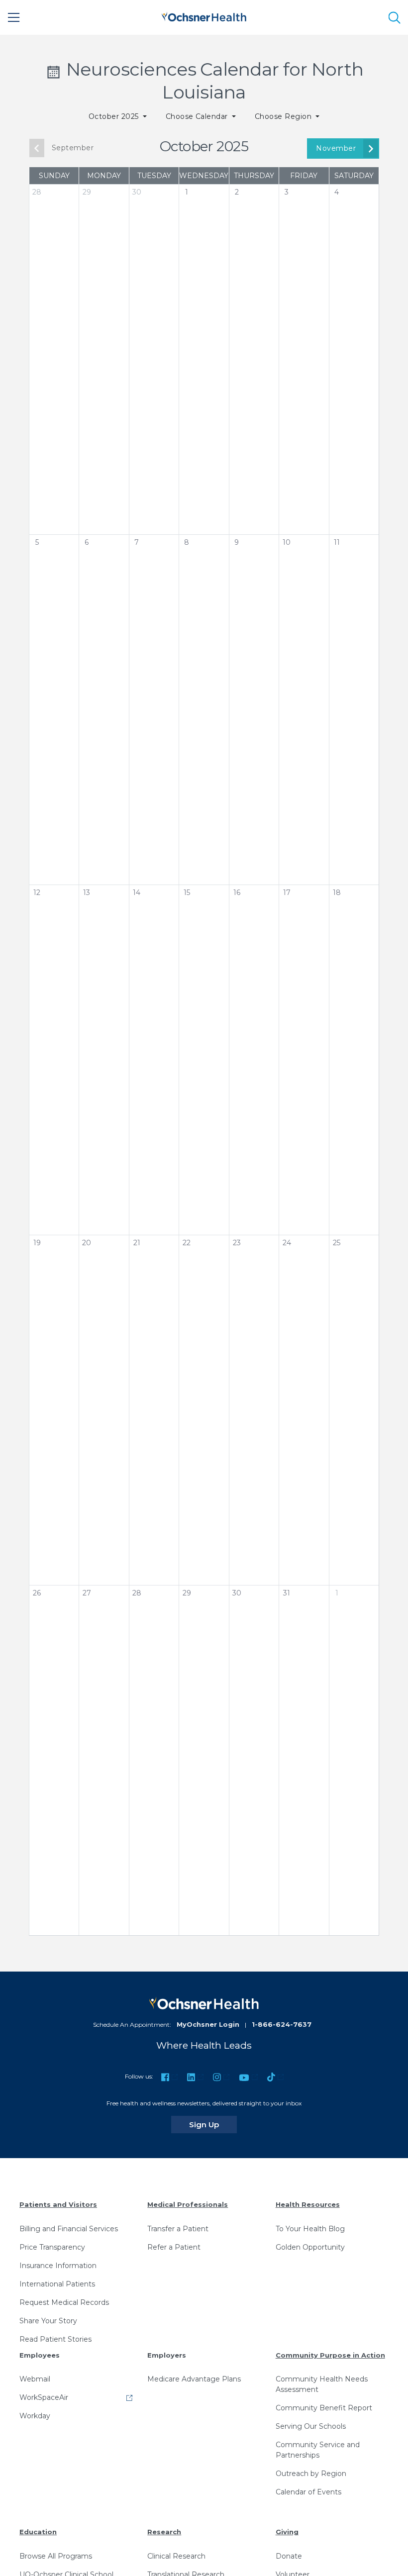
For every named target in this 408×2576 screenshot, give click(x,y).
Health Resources (308, 2204)
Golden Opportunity (310, 2247)
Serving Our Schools (311, 2426)
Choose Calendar (198, 116)
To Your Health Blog (310, 2229)
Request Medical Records (64, 2302)
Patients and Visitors (58, 2204)
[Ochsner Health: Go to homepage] (204, 16)
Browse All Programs (56, 2556)
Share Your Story (48, 2321)
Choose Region (284, 116)
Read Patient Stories (55, 2339)
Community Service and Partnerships (318, 2450)
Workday (35, 2416)
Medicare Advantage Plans (194, 2379)
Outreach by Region (311, 2474)
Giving (287, 2532)
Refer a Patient (174, 2247)
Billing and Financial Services (69, 2229)
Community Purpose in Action (330, 2355)
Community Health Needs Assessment (322, 2384)
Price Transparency (52, 2247)
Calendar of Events (308, 2492)
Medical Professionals (188, 2204)
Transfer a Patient (178, 2229)
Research (164, 2532)
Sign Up (213, 2124)
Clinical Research (176, 2556)
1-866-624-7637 (282, 2024)
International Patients (57, 2284)
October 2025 (115, 116)
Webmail (35, 2379)
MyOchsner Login (208, 2024)
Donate (289, 2556)
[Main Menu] (14, 17)
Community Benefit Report (324, 2408)
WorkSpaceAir (44, 2397)
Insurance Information (58, 2266)
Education (38, 2532)
